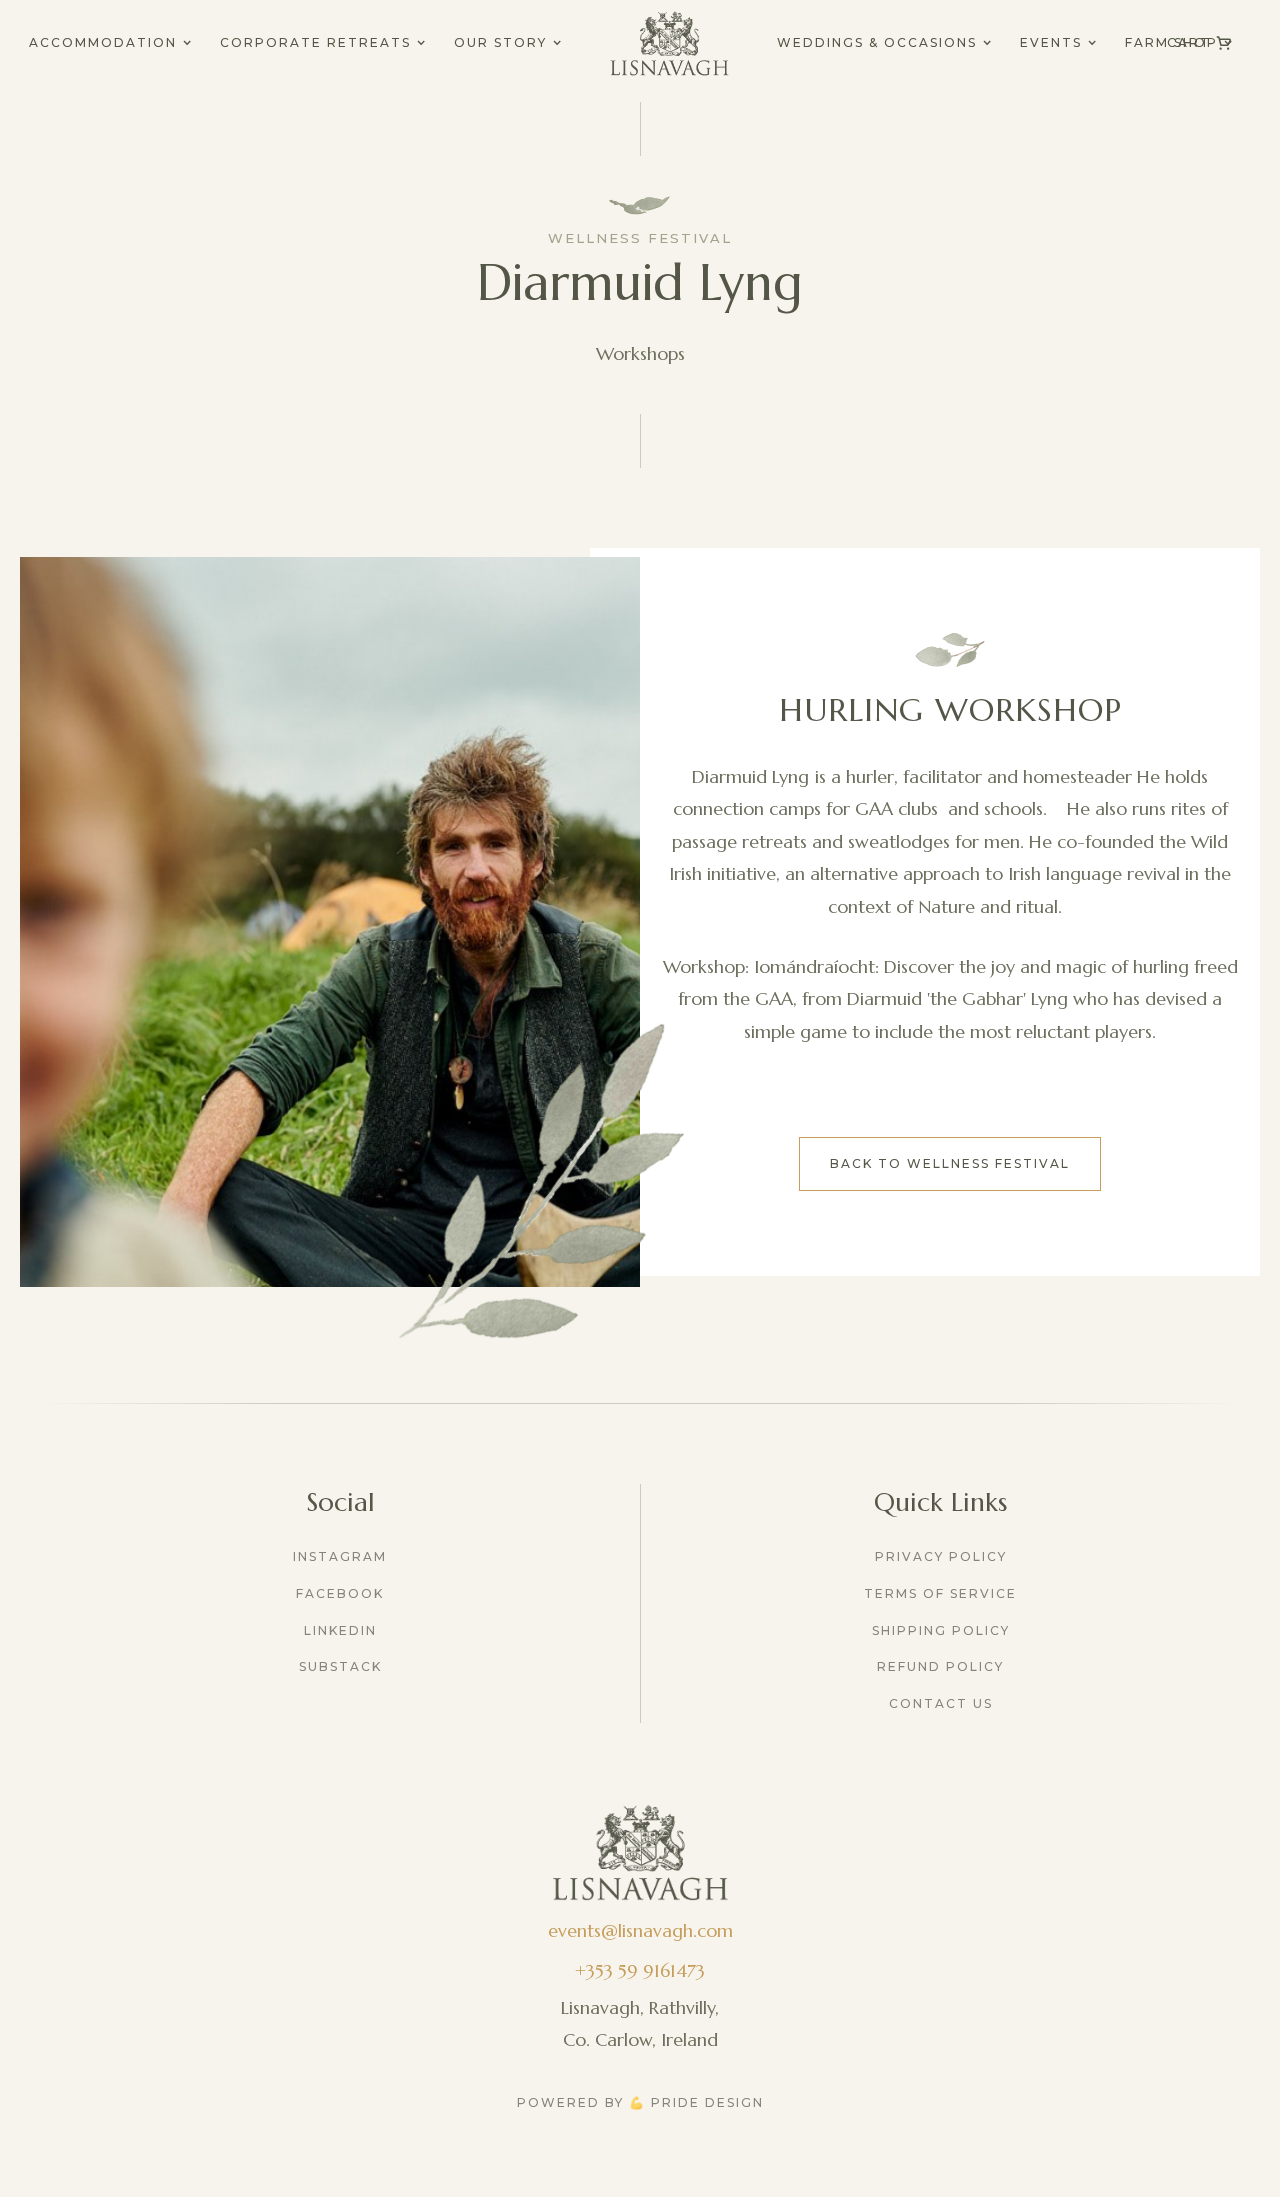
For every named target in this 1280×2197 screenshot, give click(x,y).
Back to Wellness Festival (950, 1163)
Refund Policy (940, 1666)
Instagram (340, 1556)
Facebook (340, 1593)
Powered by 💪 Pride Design (640, 2102)
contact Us (941, 1703)
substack (340, 1666)
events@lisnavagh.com (640, 1930)
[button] (110, 43)
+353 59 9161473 (640, 1970)
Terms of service (940, 1593)
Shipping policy (941, 1630)
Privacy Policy (941, 1556)
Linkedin (340, 1630)
